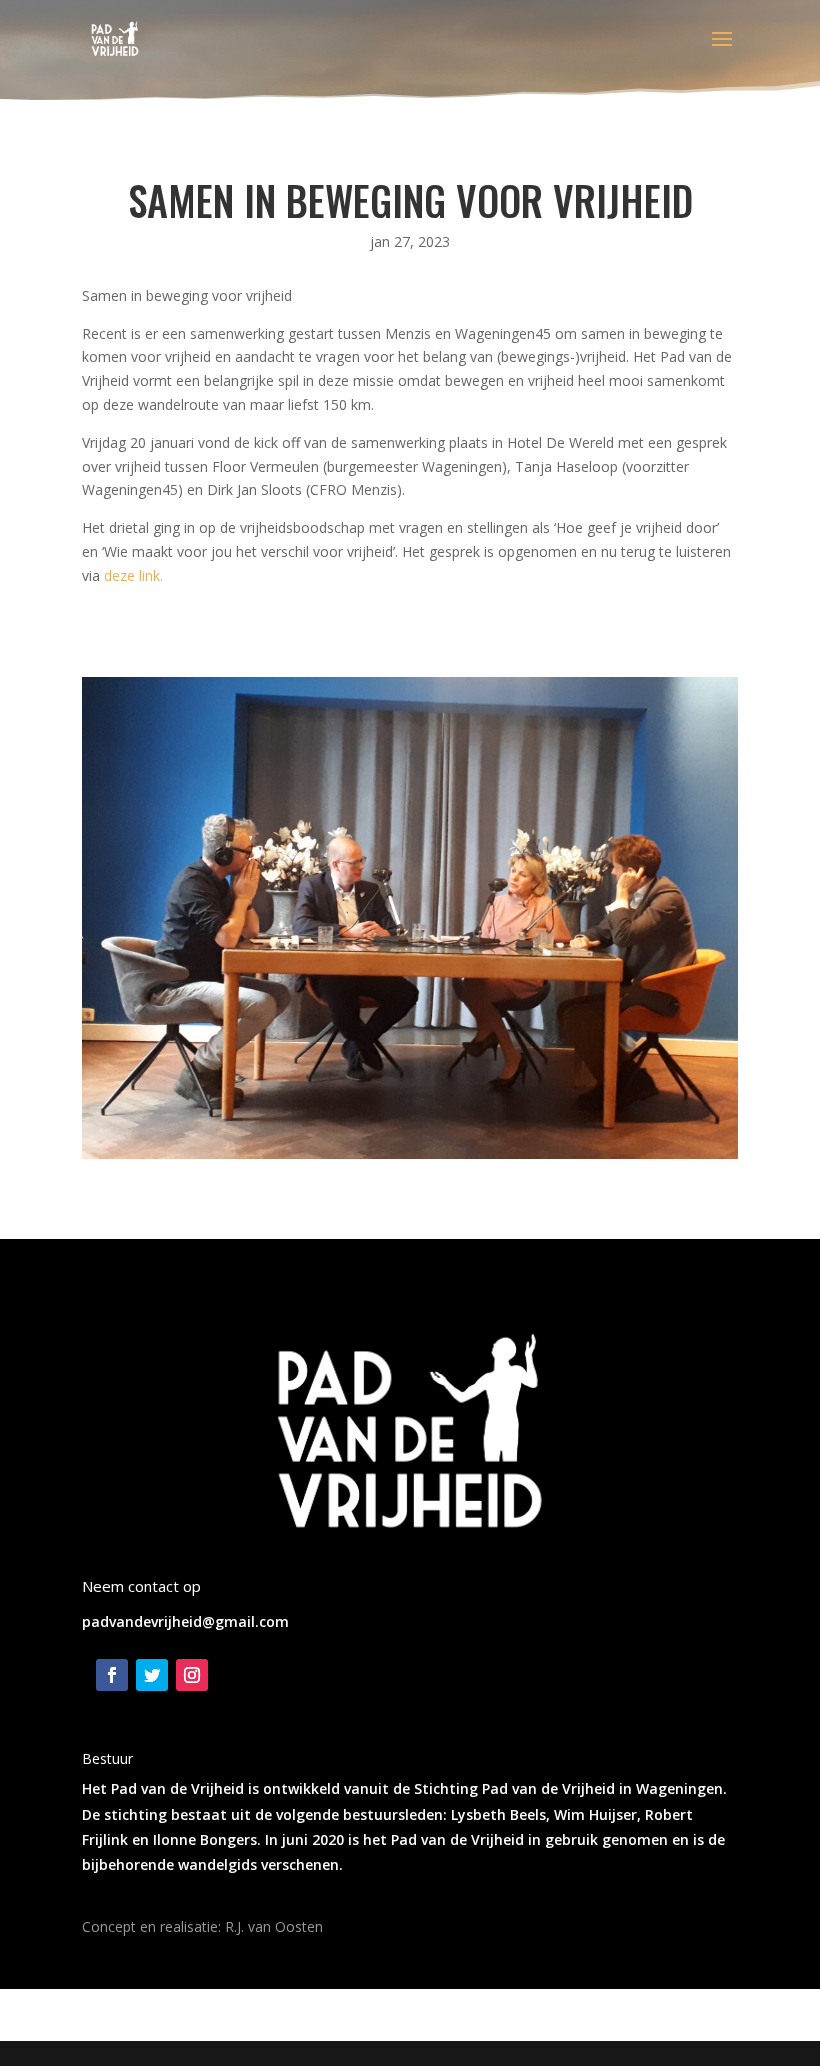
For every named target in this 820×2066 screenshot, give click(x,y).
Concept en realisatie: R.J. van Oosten (202, 1926)
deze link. (133, 575)
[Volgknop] (112, 1675)
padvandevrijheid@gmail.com (185, 1621)
